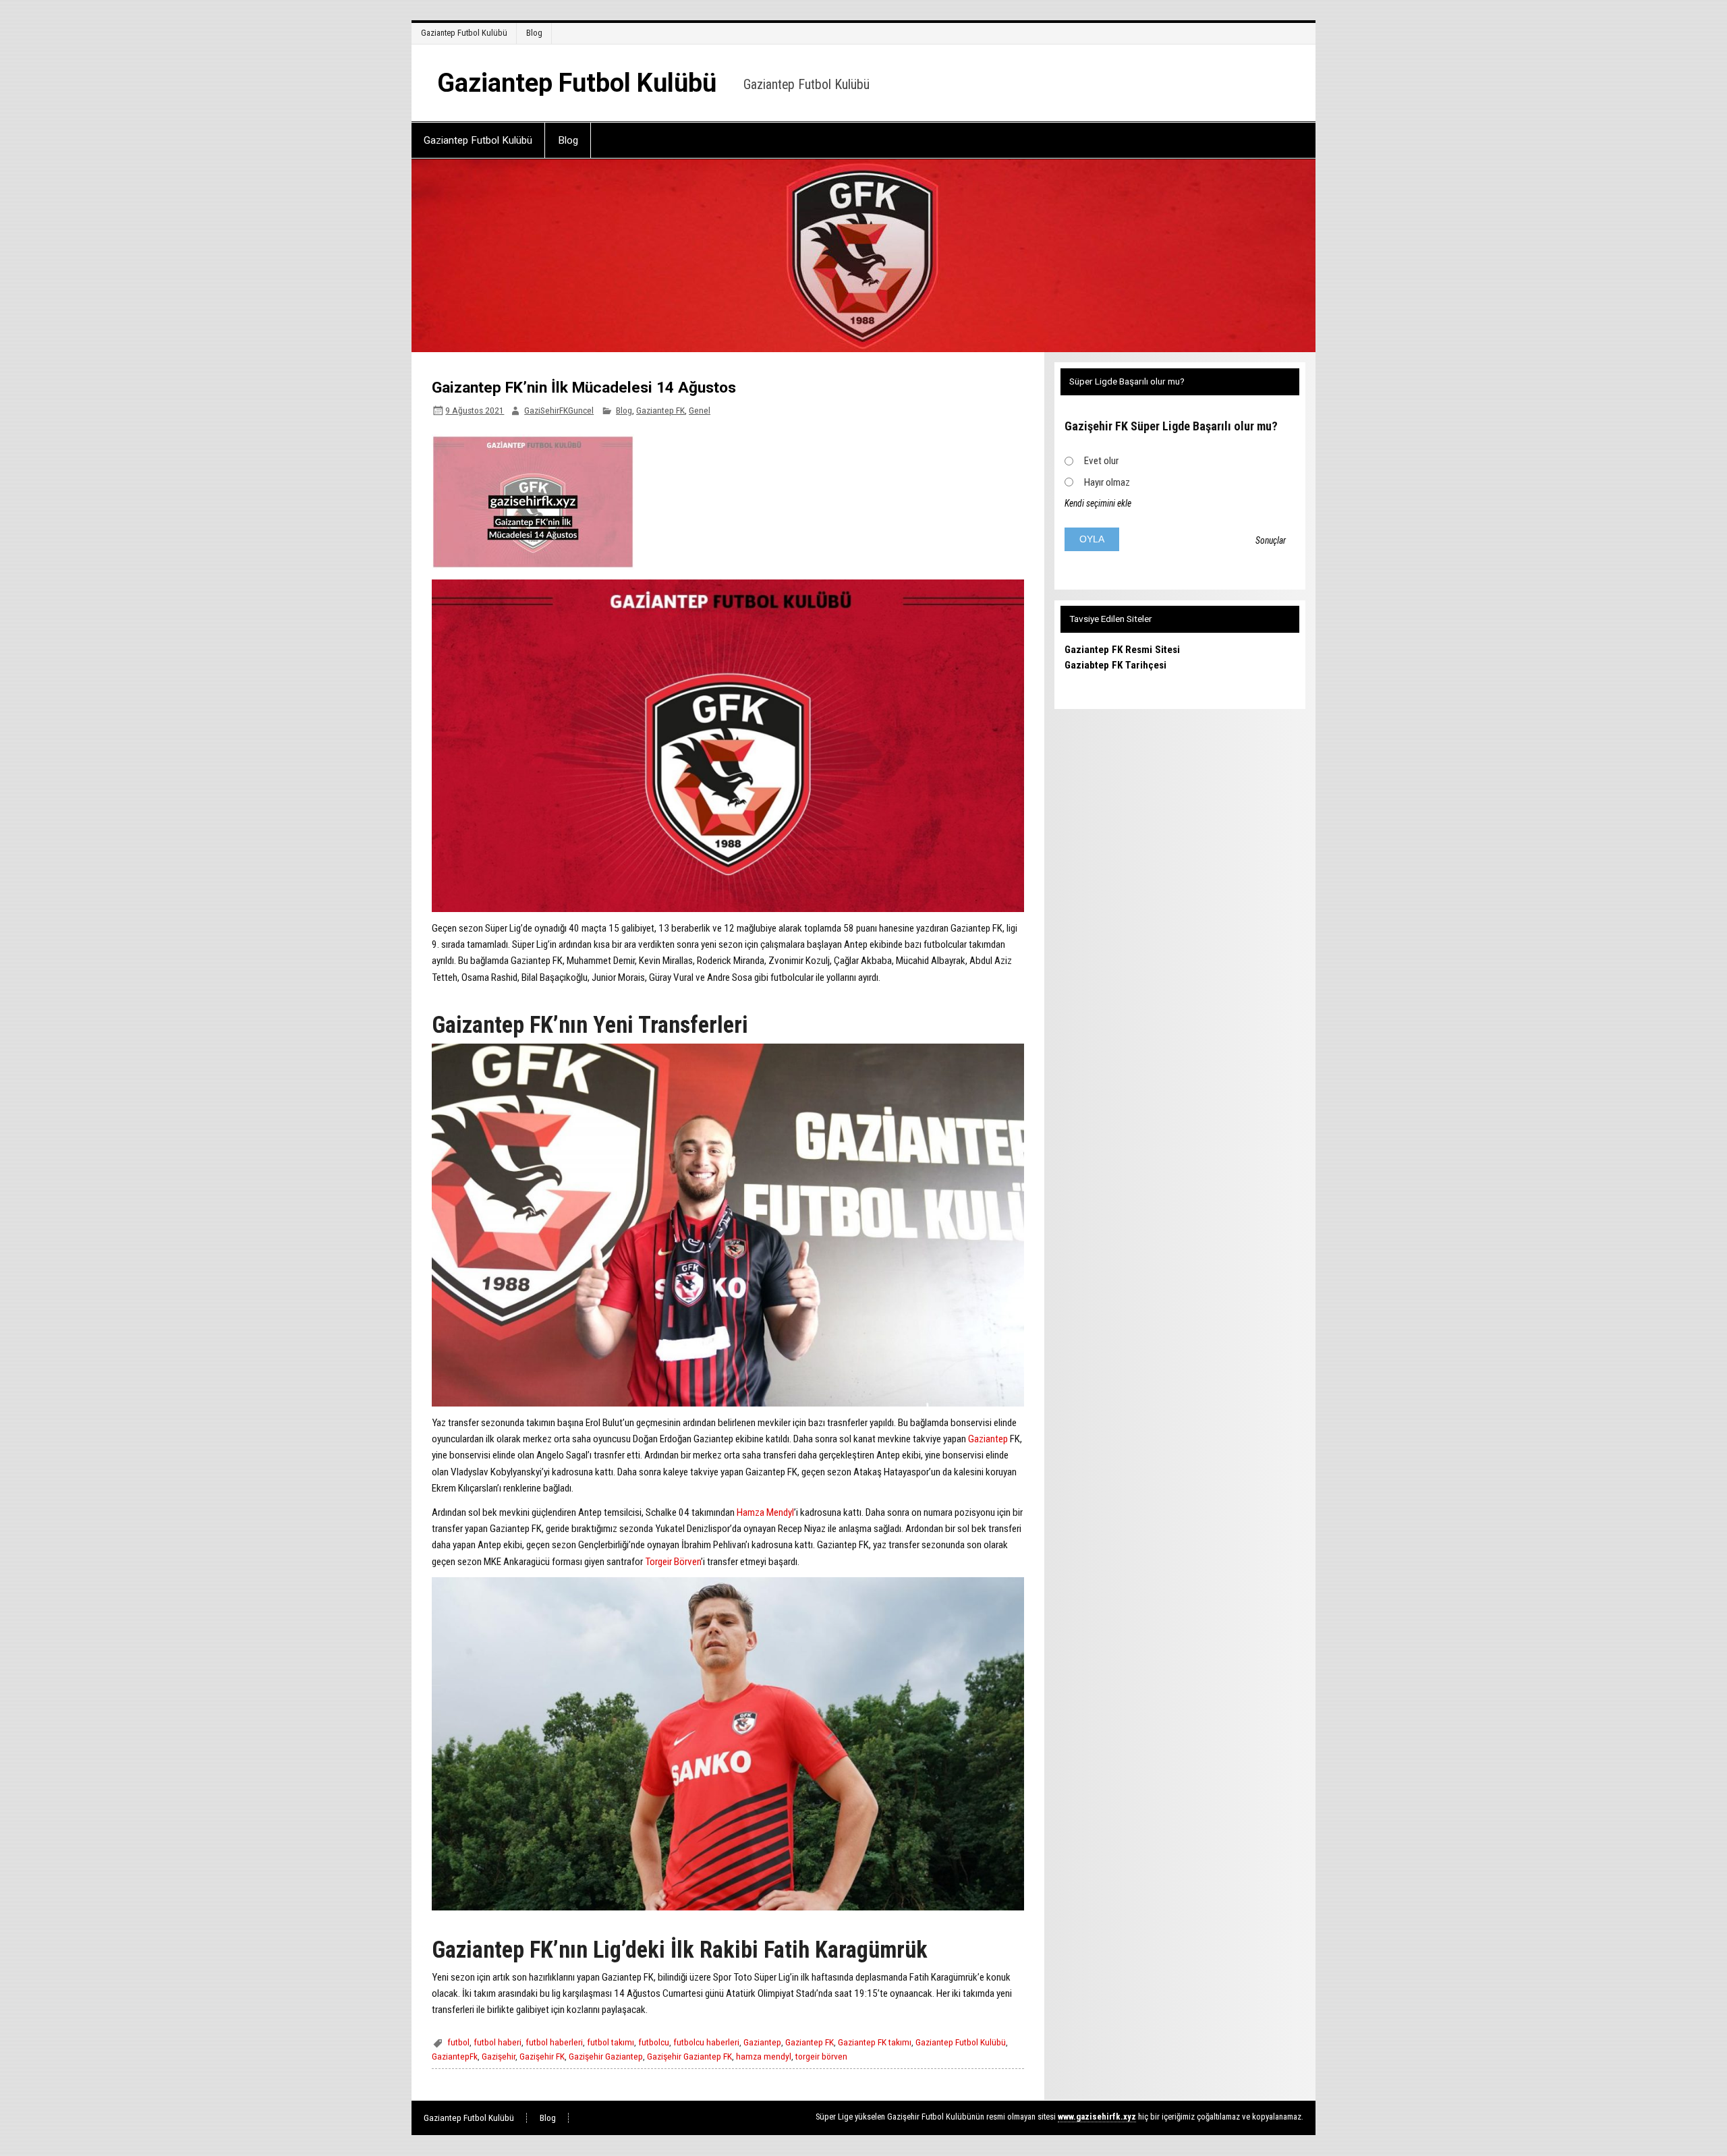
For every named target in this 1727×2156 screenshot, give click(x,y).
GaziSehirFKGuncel (559, 410)
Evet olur (1101, 461)
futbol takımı (611, 2042)
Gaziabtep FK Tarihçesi (1115, 665)
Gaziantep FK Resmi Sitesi (1122, 650)
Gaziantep (989, 1439)
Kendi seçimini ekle (1098, 503)
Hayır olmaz (1107, 482)
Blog (534, 33)
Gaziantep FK (660, 410)
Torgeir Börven (673, 1562)
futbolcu (654, 2042)
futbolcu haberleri (706, 2042)
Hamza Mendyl (765, 1512)
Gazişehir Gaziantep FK (689, 2056)
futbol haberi (498, 2042)
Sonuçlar (1271, 540)
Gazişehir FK (542, 2056)
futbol (458, 2042)
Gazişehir (499, 2056)
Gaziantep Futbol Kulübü (464, 33)
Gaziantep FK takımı (875, 2042)
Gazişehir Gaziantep (606, 2056)
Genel (700, 410)
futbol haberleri (554, 2042)
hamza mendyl (764, 2056)
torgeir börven (821, 2056)
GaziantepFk (455, 2056)
